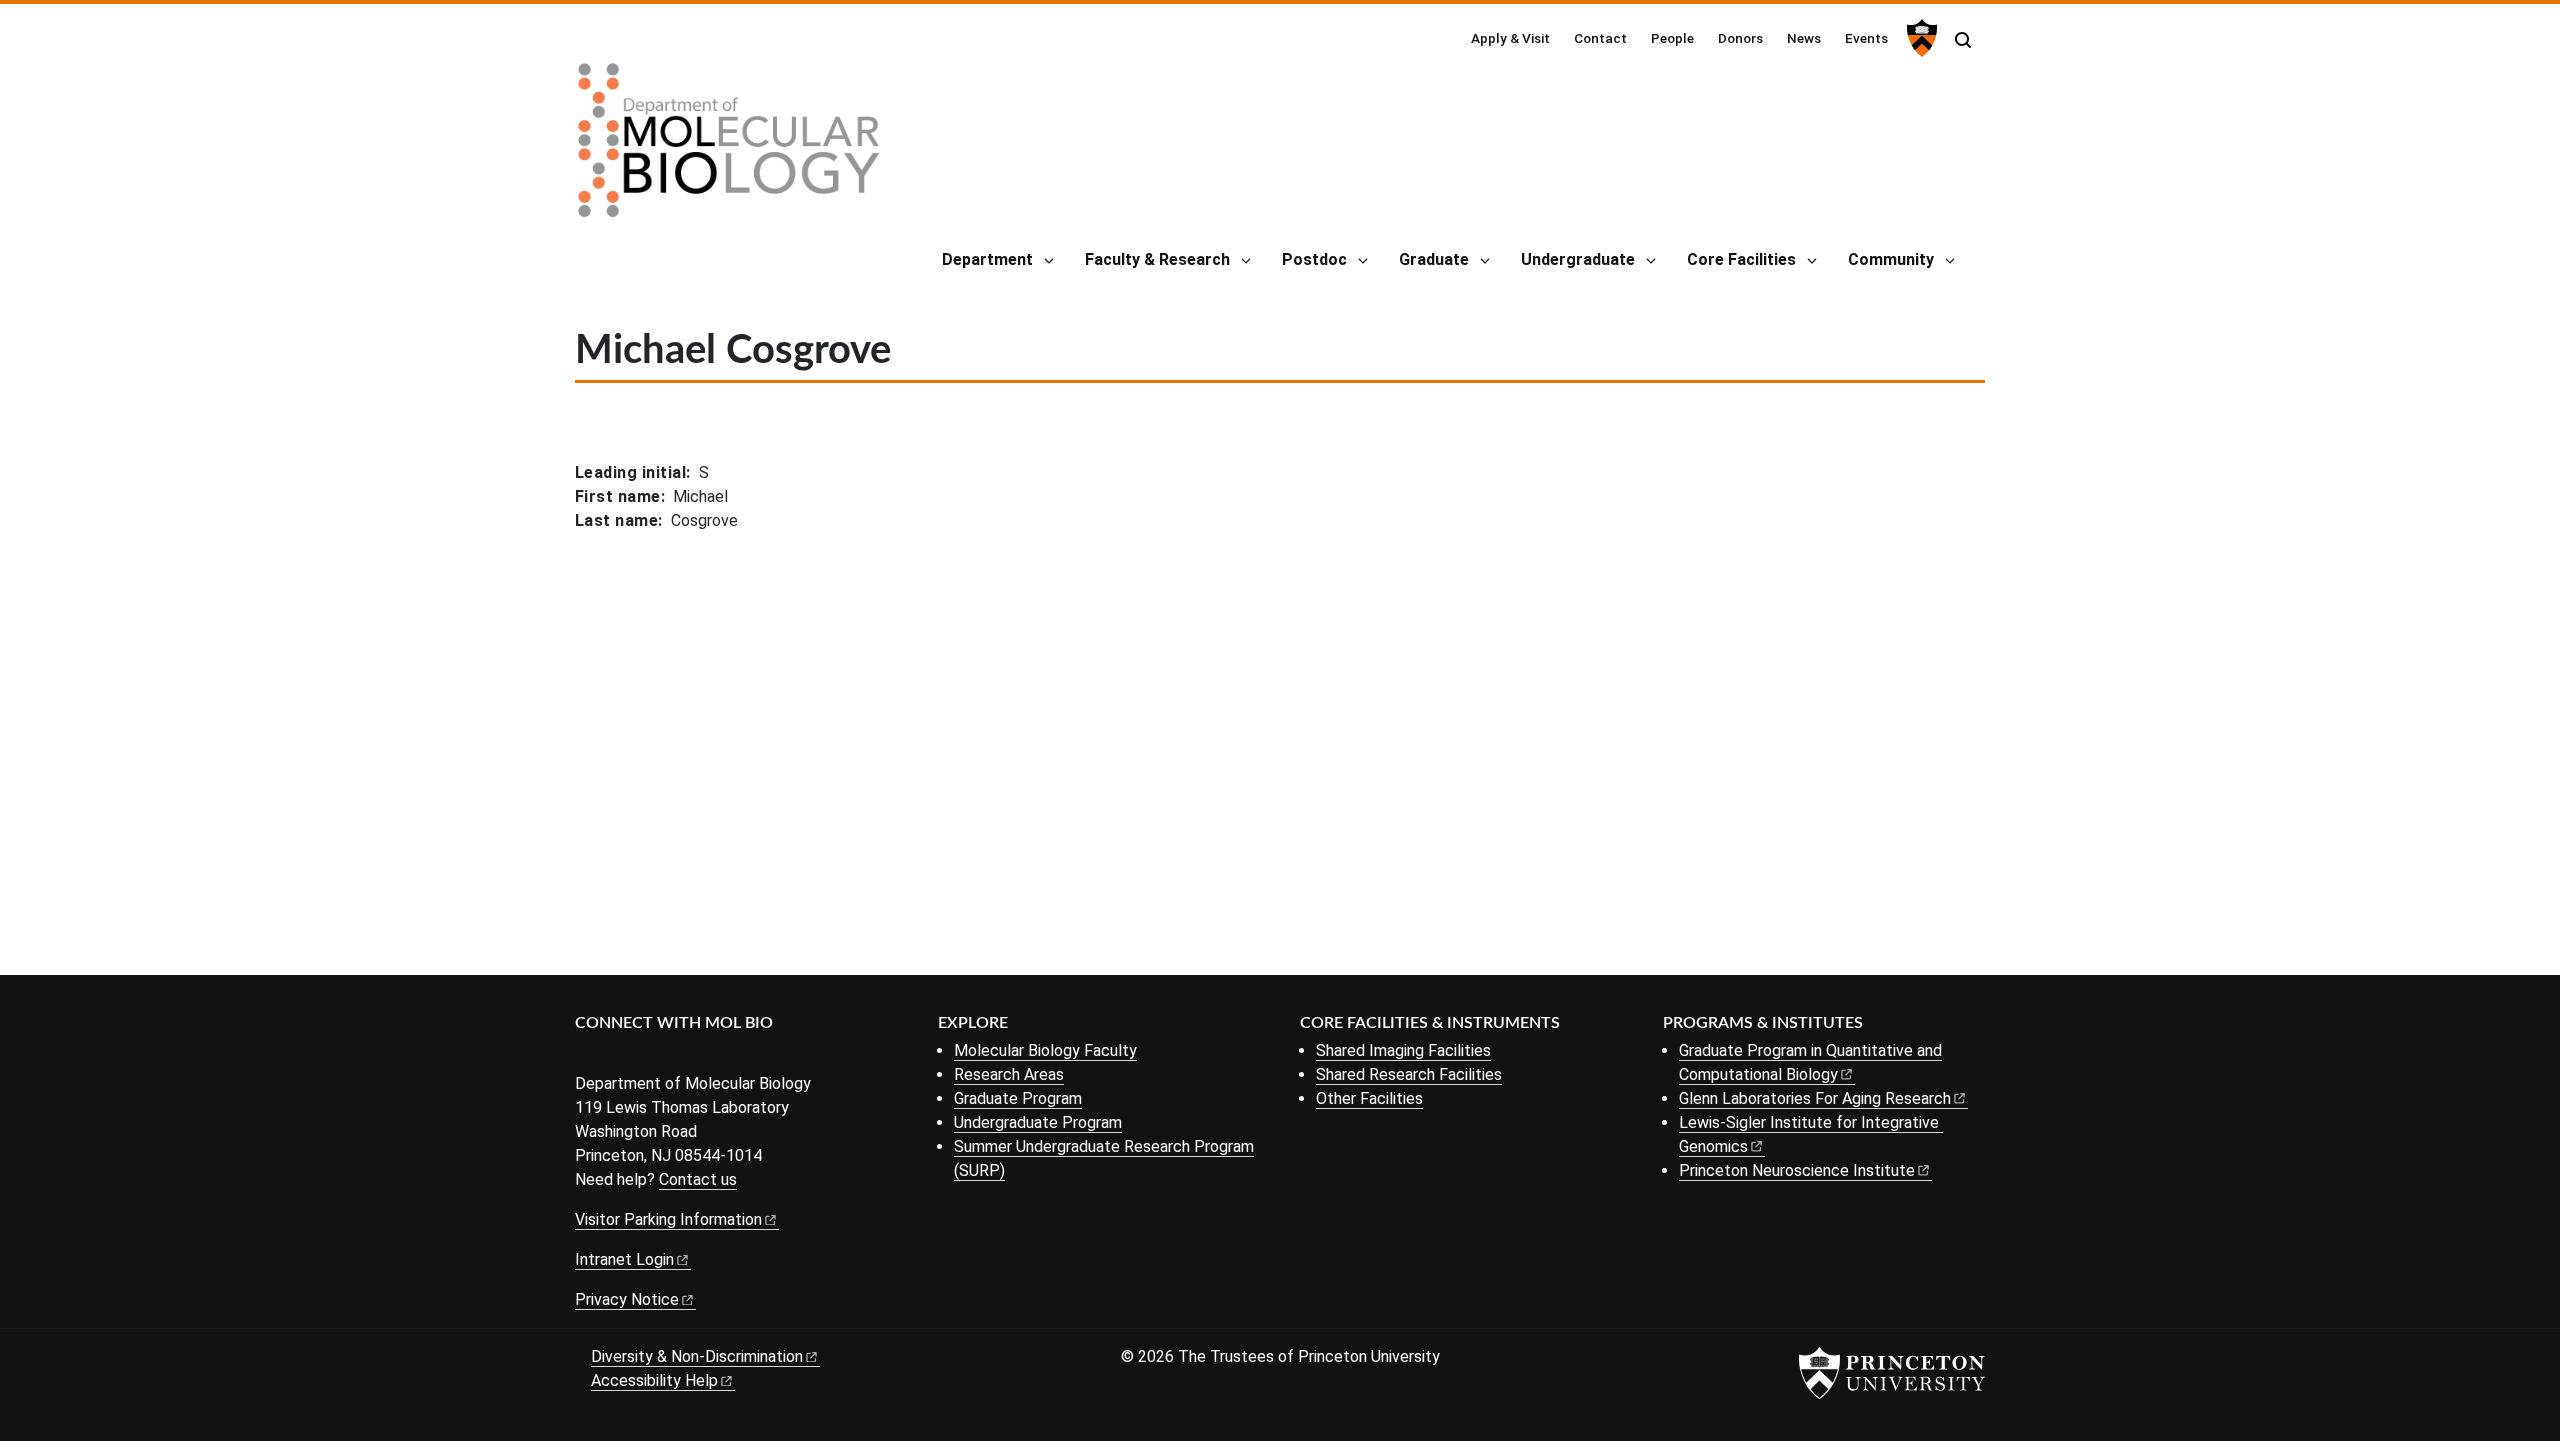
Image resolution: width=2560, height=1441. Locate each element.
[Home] (729, 148)
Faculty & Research (1157, 259)
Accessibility (654, 1380)
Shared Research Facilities (1409, 1074)
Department (987, 259)
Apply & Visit (1510, 38)
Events (1866, 38)
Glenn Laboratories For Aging (1815, 1098)
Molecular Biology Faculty (1045, 1050)
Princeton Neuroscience (1797, 1170)
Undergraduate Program (1038, 1122)
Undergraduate (1578, 259)
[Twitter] (617, 1056)
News (1804, 38)
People (1672, 38)
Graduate (1434, 259)
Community (1891, 259)
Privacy (627, 1299)
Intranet (624, 1259)
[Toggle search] (1963, 40)
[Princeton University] (1919, 38)
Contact (1600, 38)
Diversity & (697, 1356)
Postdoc (1314, 259)
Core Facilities (1741, 259)
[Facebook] (587, 1056)
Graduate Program (1018, 1098)
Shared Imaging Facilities (1403, 1050)
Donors (1740, 38)
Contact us (698, 1179)
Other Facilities (1369, 1098)
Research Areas (1009, 1074)
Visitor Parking (668, 1219)
